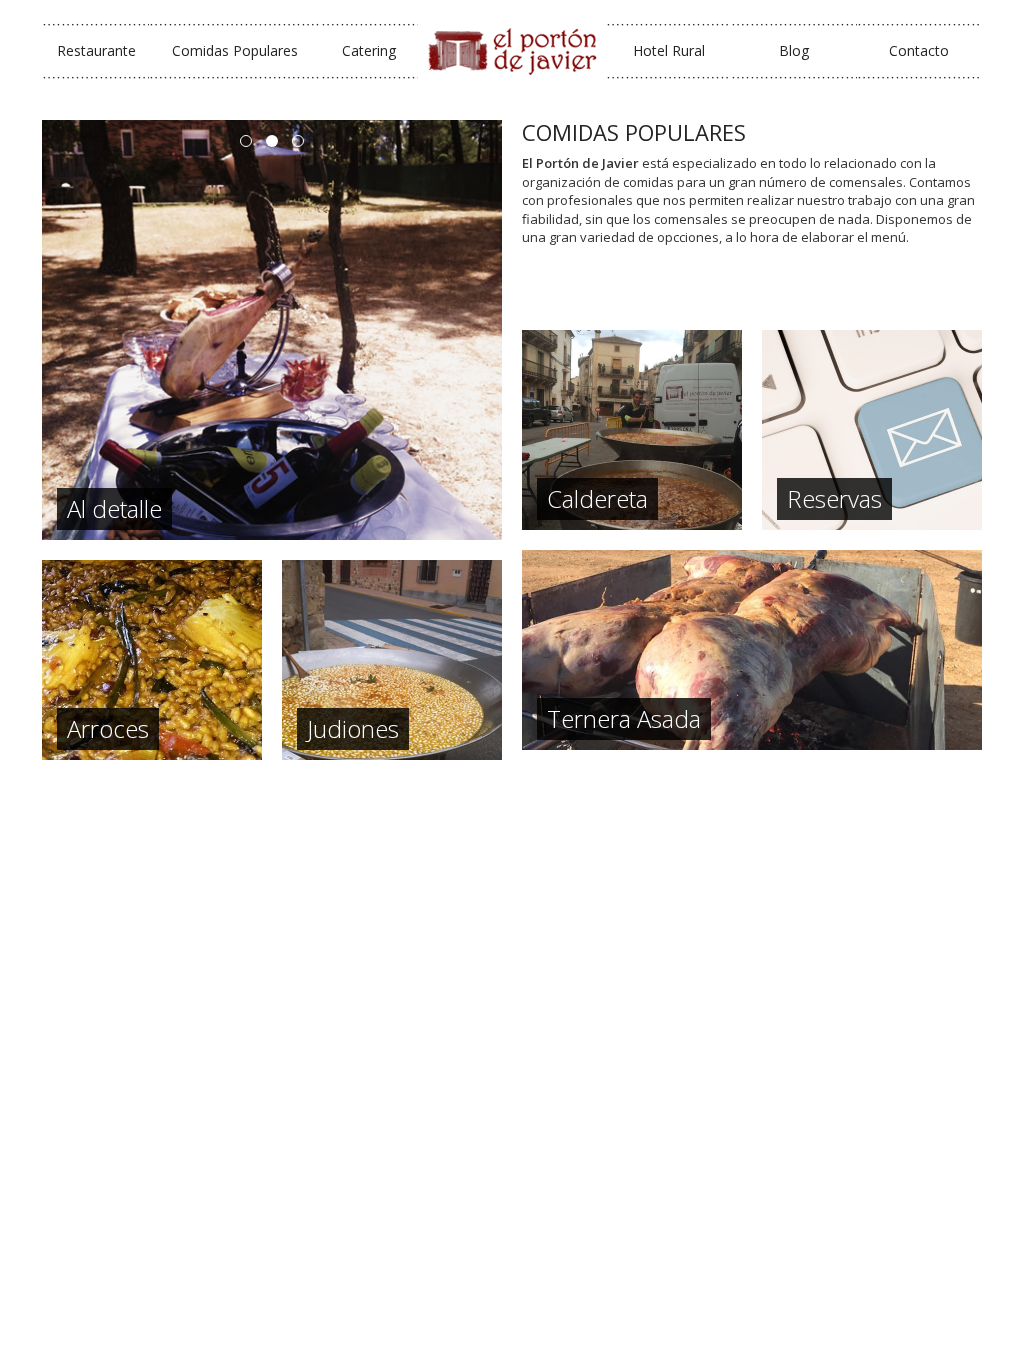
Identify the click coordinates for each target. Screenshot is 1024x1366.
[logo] (512, 50)
